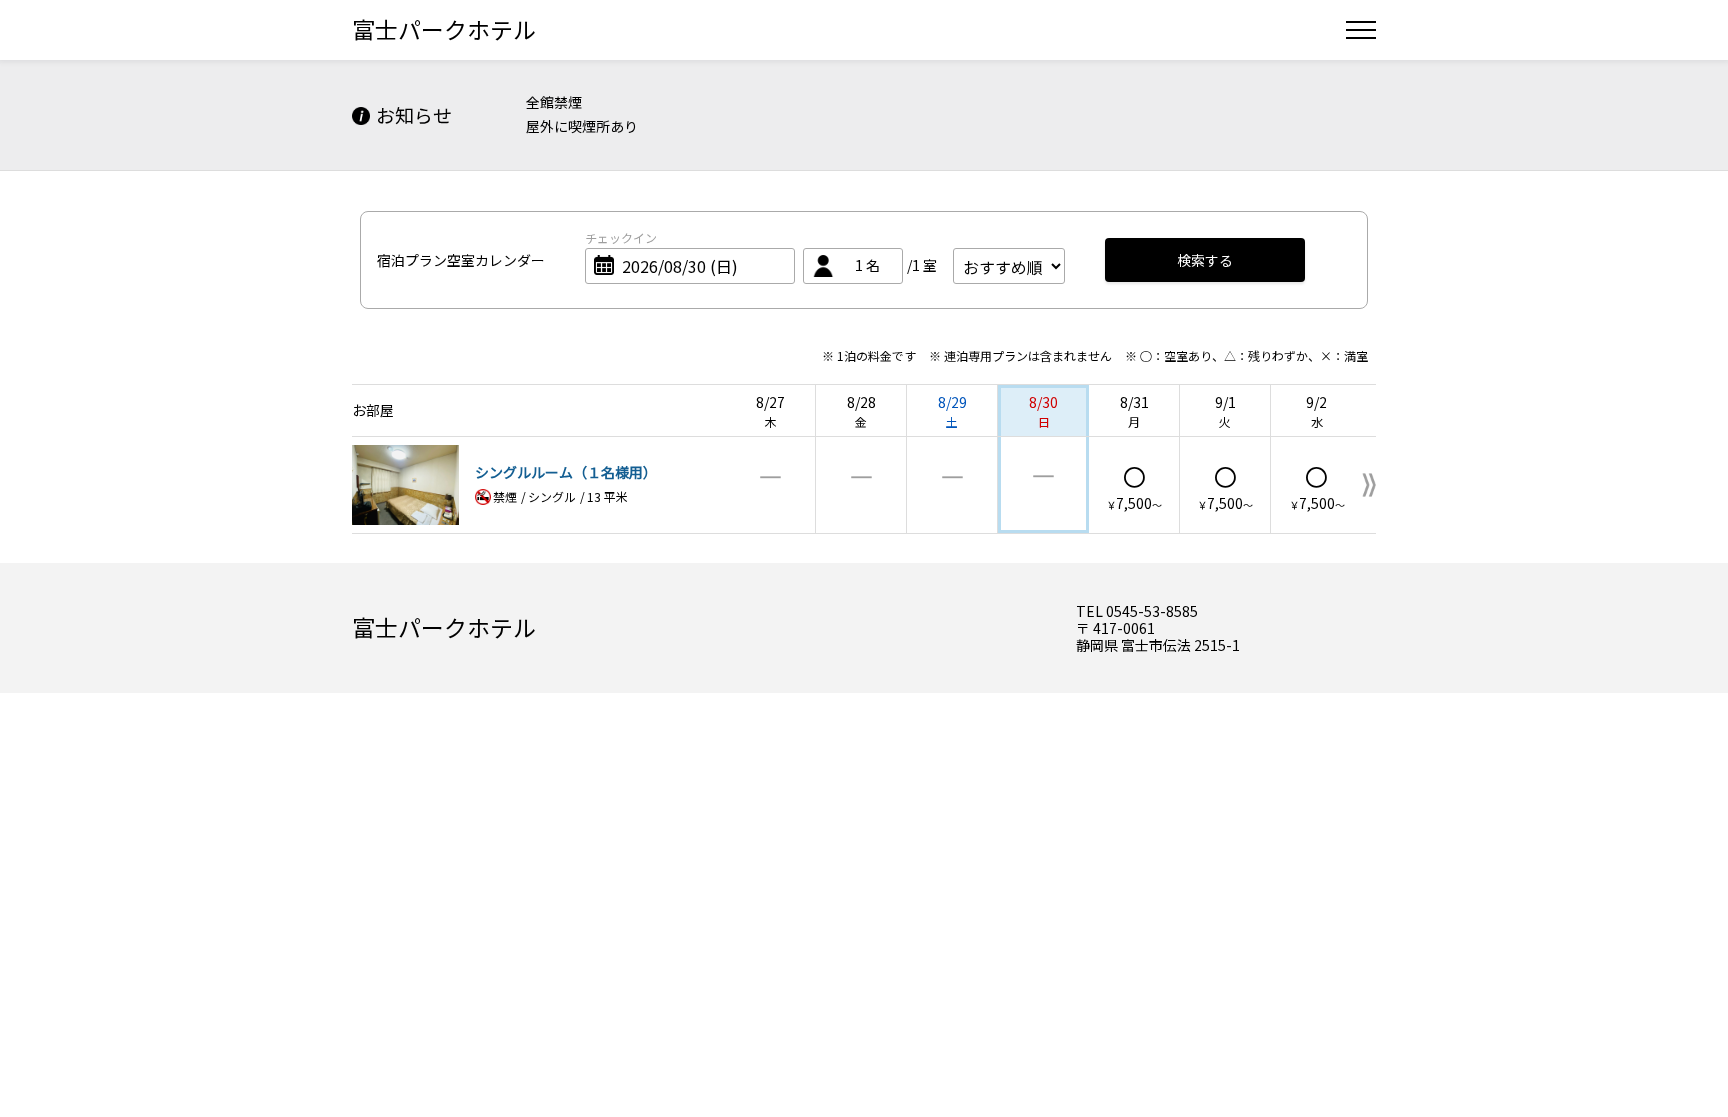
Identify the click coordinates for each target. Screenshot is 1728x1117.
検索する (1205, 260)
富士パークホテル (444, 29)
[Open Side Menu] (1361, 30)
